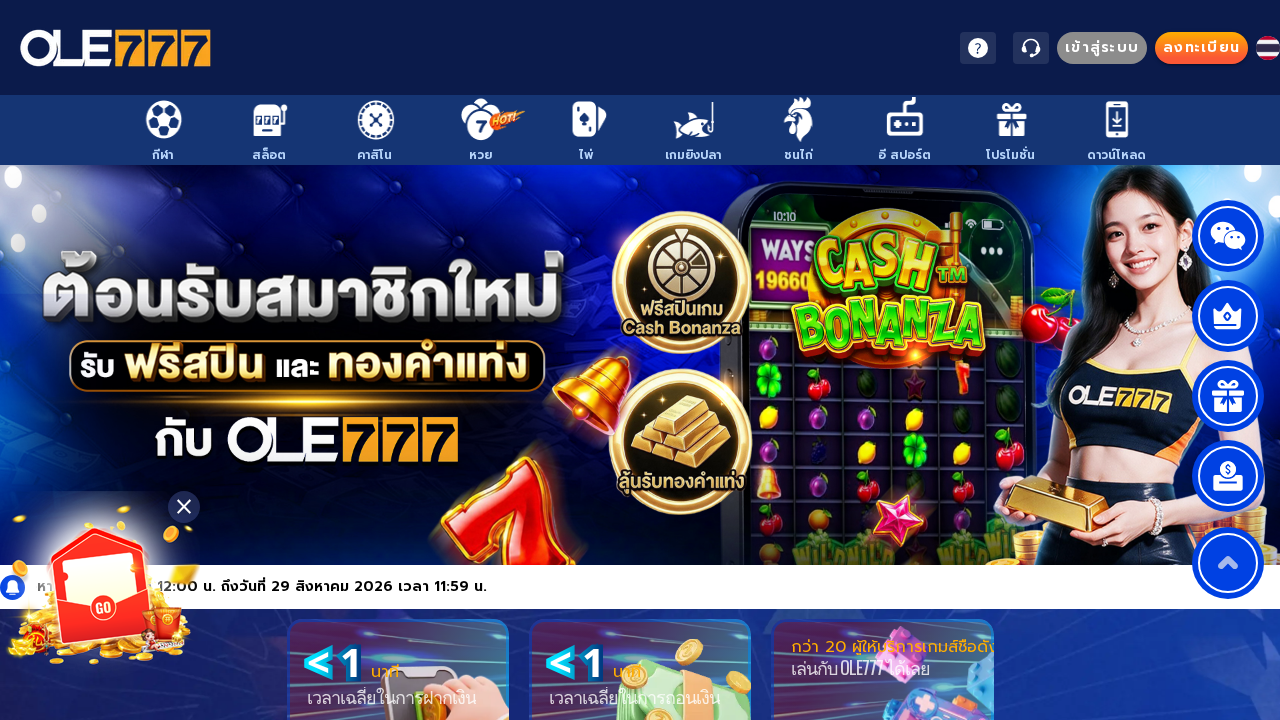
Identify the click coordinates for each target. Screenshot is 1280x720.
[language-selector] (1268, 48)
